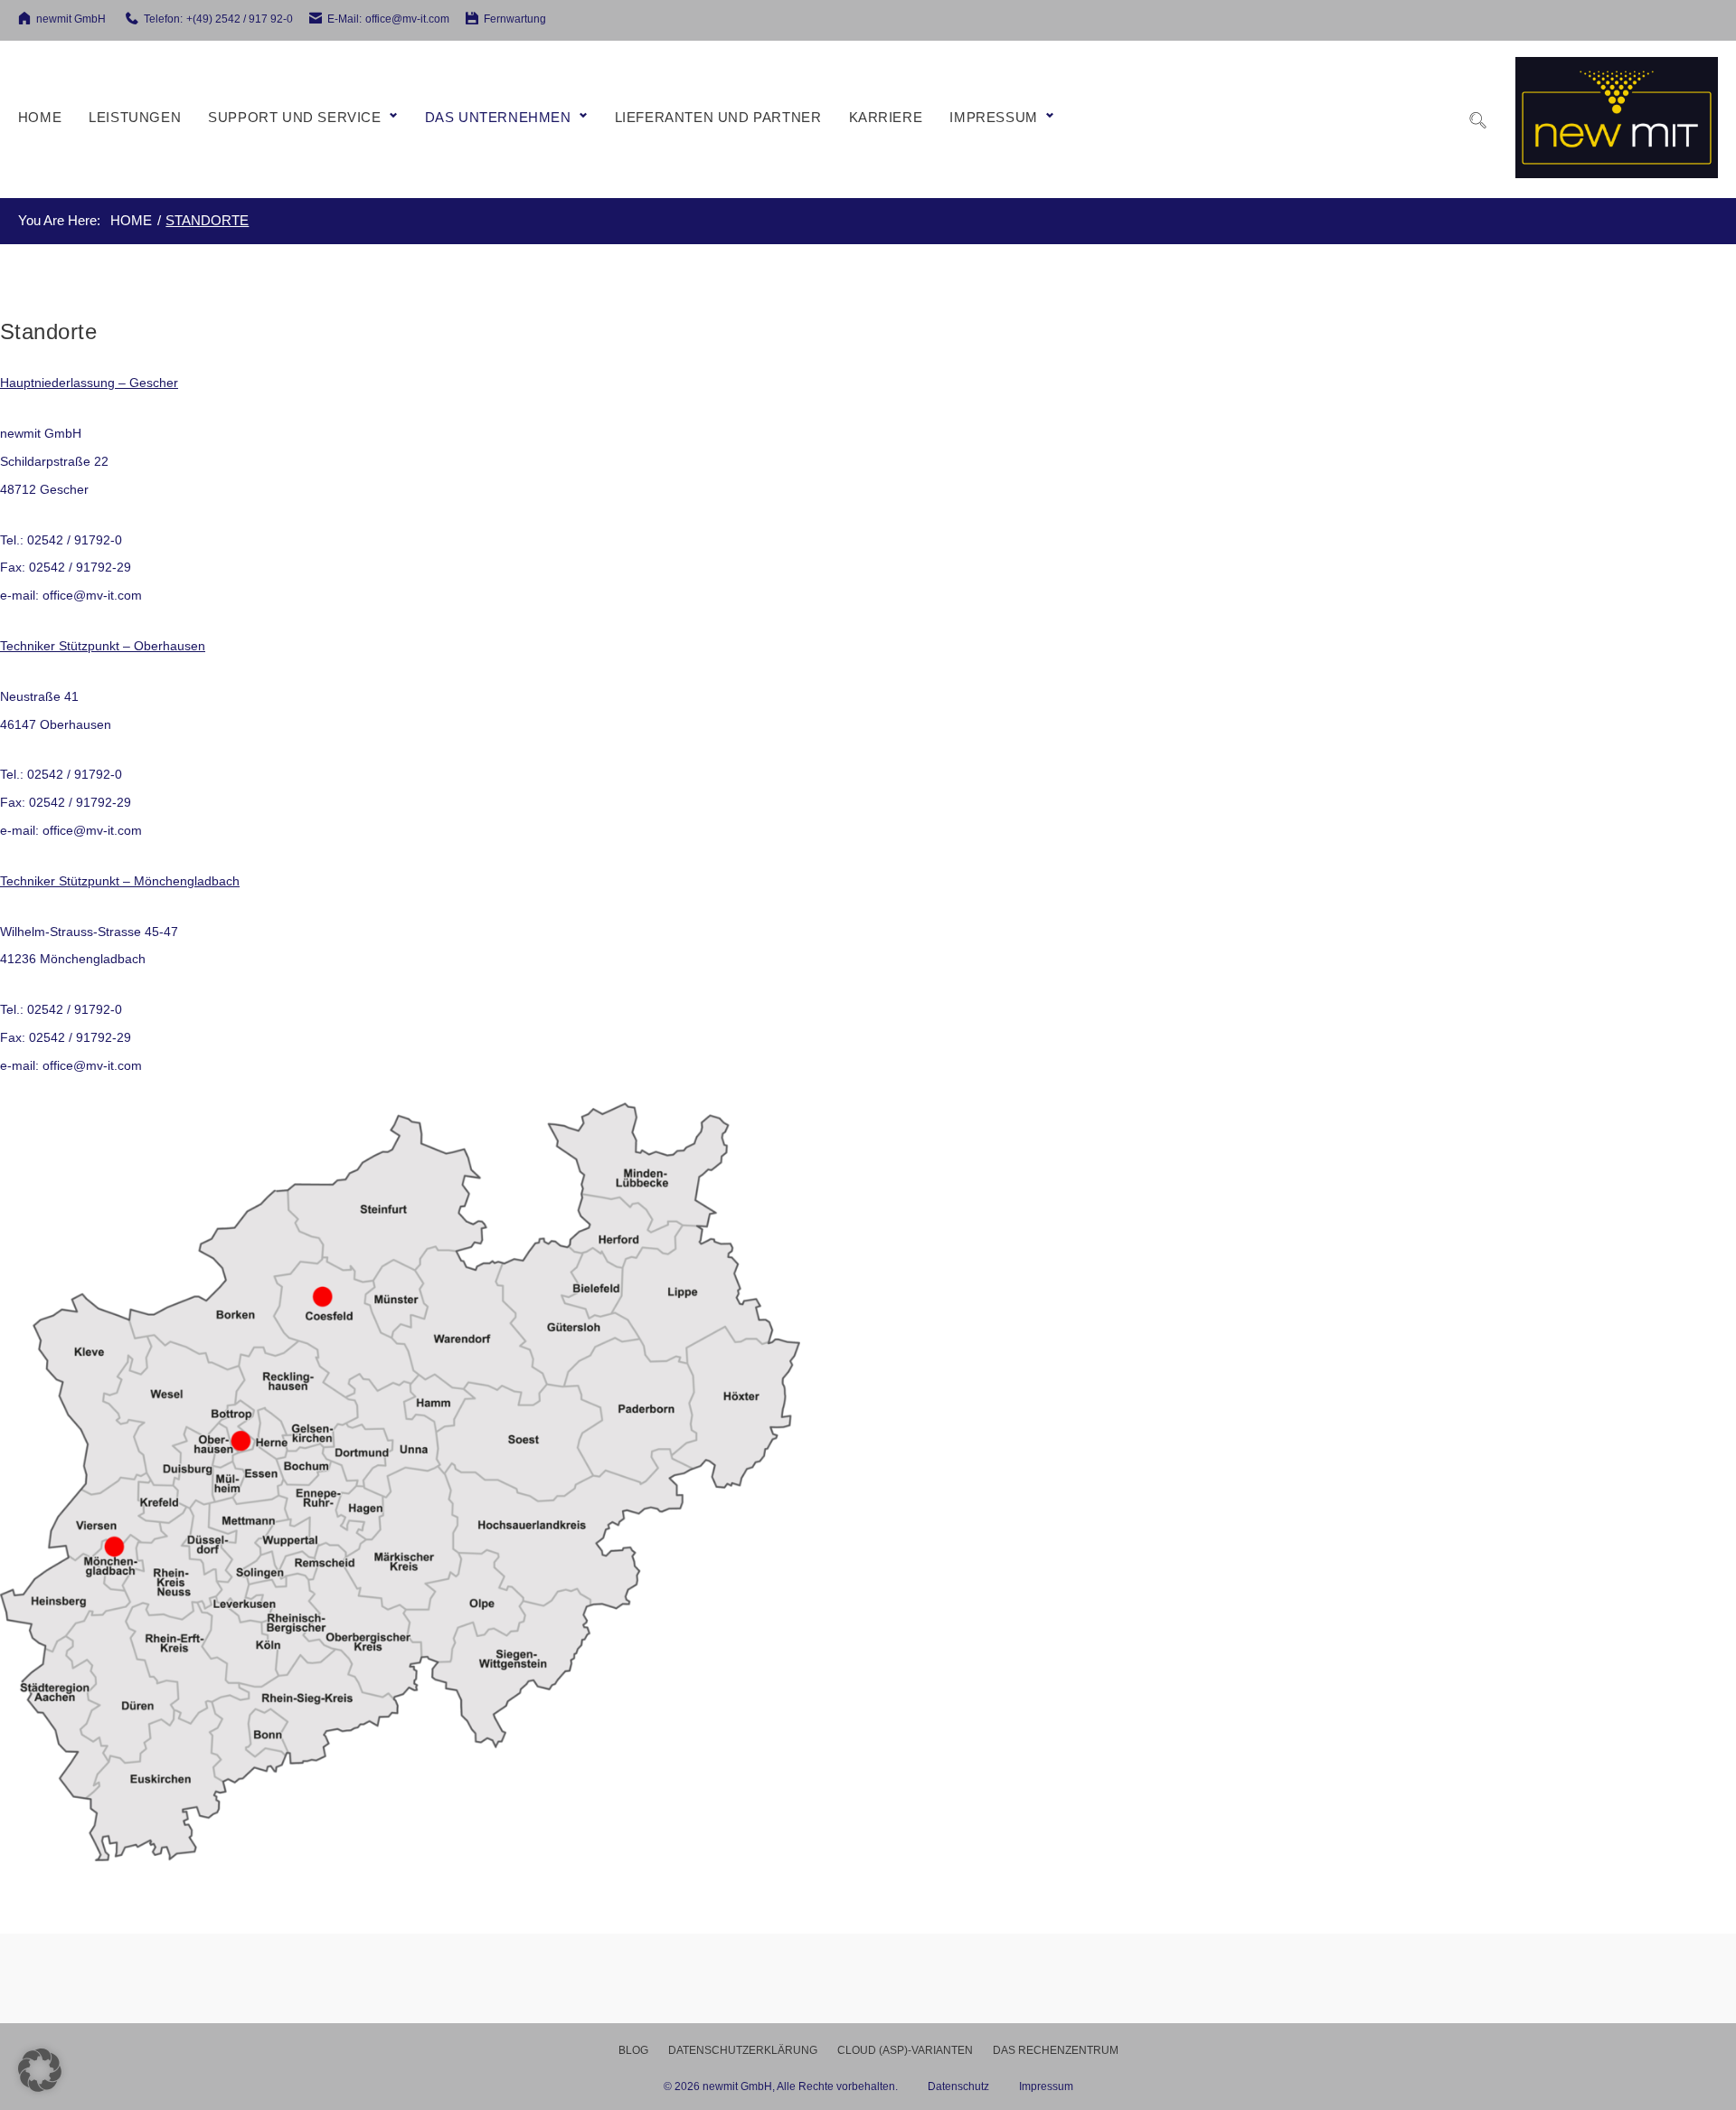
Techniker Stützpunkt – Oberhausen (103, 646)
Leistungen (135, 117)
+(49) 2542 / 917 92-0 (240, 19)
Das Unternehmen (498, 117)
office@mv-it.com (407, 19)
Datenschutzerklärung (743, 2050)
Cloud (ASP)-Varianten (905, 2050)
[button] (40, 2070)
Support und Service (294, 117)
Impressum (993, 117)
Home (40, 117)
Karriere (886, 117)
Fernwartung (515, 19)
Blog (633, 2050)
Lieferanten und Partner (718, 117)
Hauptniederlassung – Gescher (89, 383)
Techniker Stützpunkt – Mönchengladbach (120, 881)
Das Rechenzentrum (1056, 2050)
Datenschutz (973, 2086)
